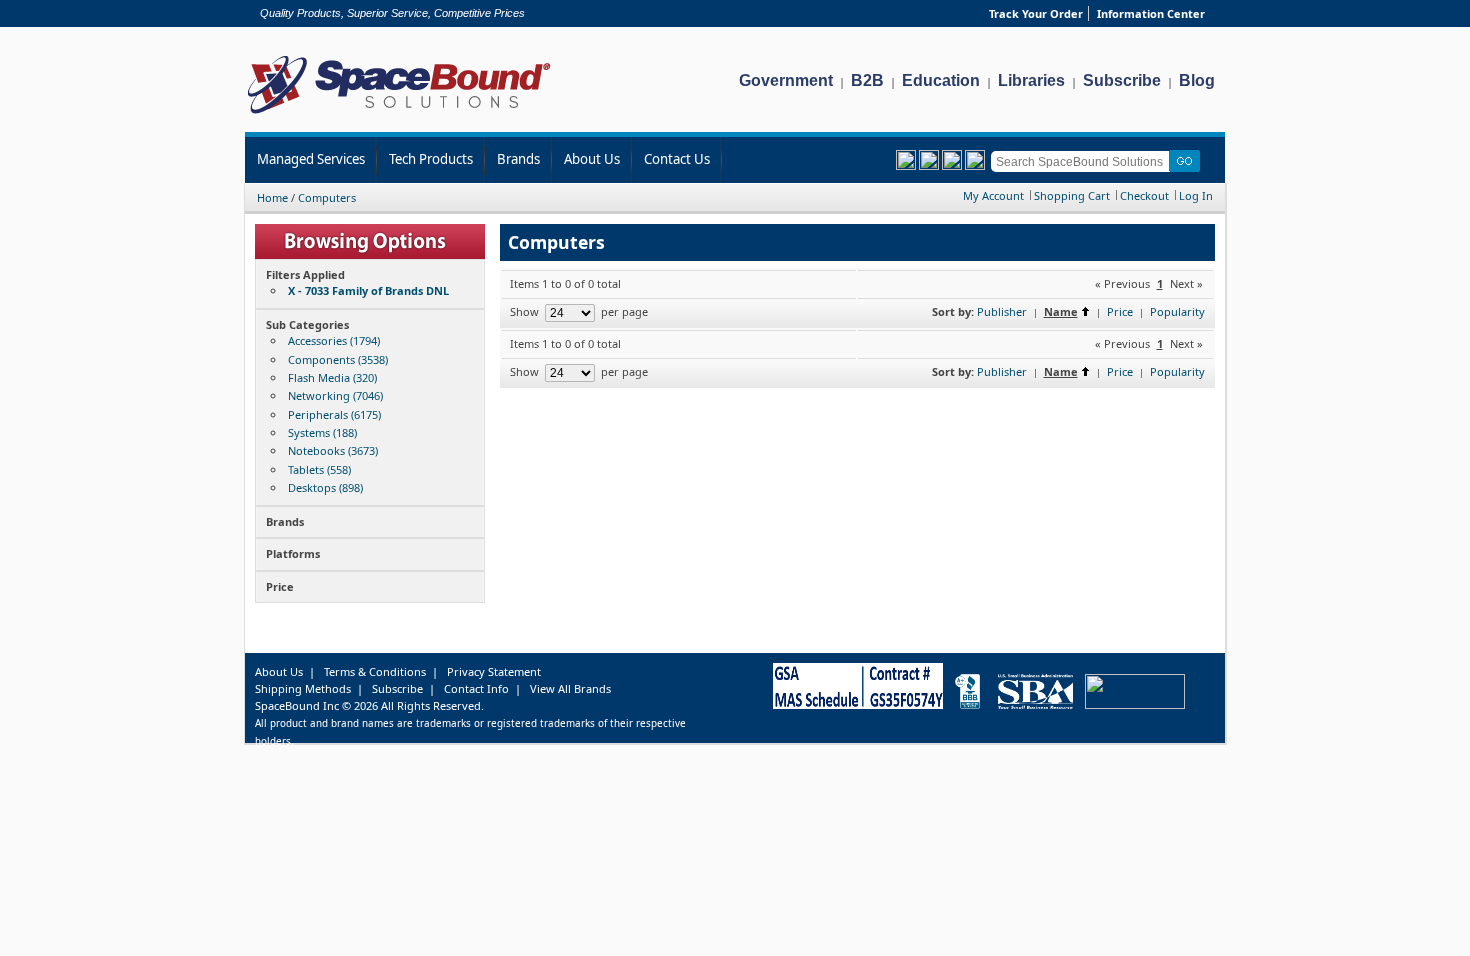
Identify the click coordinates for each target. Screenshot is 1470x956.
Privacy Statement (494, 671)
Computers (327, 197)
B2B (867, 80)
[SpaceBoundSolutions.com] (399, 115)
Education (941, 80)
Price (1120, 311)
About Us (592, 159)
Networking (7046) (335, 395)
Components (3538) (338, 359)
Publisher (1002, 311)
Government (786, 80)
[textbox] (1083, 161)
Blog (1197, 80)
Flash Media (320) (332, 377)
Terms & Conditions (375, 671)
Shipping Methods (303, 688)
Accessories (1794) (334, 340)
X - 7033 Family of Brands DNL (368, 290)
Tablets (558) (319, 469)
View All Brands (570, 688)
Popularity (1177, 311)
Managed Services (311, 159)
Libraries (1031, 80)
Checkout (1144, 195)
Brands (518, 159)
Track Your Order (1036, 13)
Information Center (1151, 13)
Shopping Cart (1072, 195)
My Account (993, 195)
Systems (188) (322, 432)
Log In (1196, 195)
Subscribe (1122, 80)
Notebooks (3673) (333, 450)
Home (272, 197)
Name (1061, 311)
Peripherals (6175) (334, 414)
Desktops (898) (325, 487)
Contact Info (476, 688)
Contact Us (677, 159)
